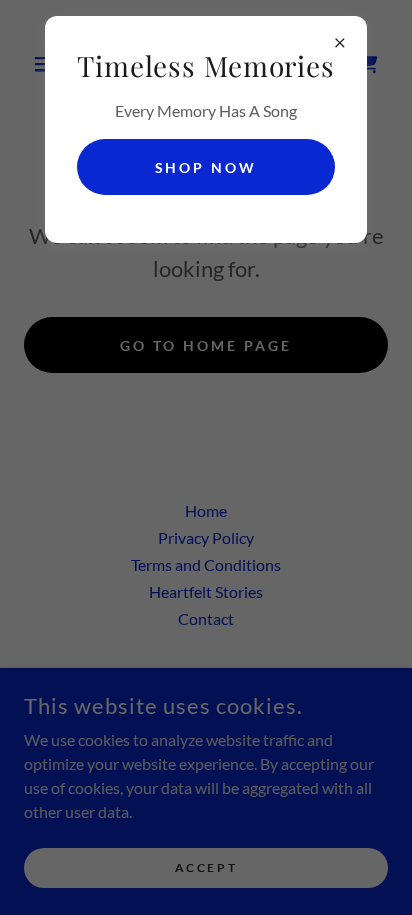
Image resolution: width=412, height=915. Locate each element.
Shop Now (206, 167)
